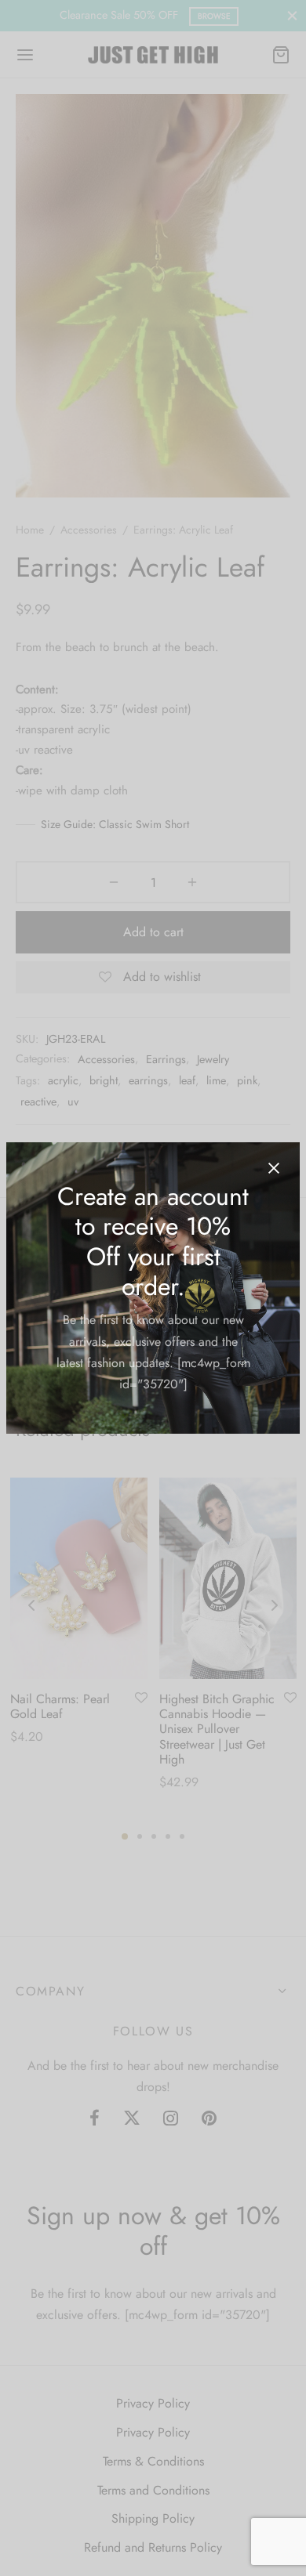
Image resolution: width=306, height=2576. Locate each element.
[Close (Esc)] (274, 1168)
